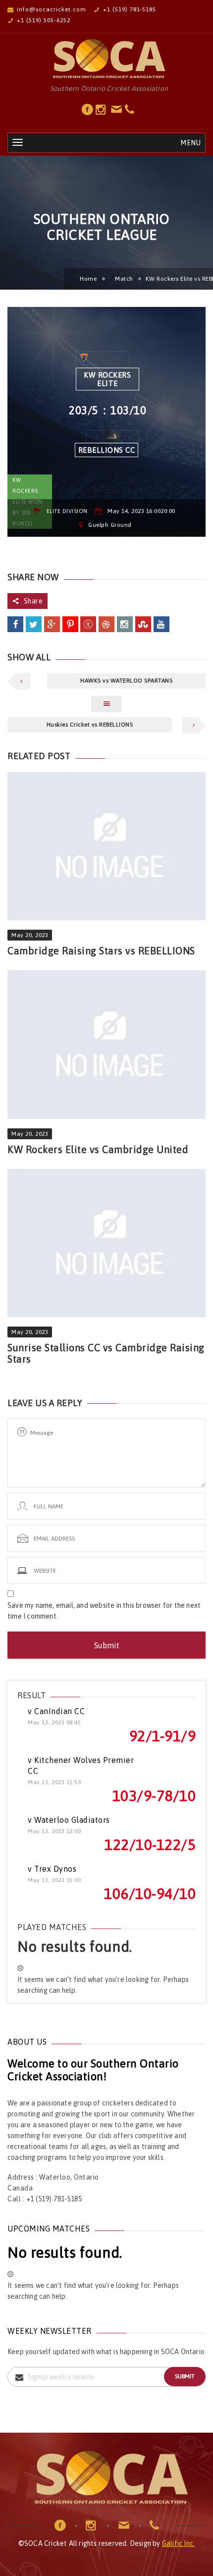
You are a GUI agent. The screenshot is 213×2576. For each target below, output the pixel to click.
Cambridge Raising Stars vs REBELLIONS (101, 951)
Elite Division (67, 511)
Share (33, 601)
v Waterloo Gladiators (69, 1820)
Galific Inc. (178, 2543)
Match (124, 279)
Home (88, 279)
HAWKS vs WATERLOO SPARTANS (126, 681)
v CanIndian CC (56, 1711)
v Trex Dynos (52, 1869)
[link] (87, 112)
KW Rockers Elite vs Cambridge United (98, 1149)
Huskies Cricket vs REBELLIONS (90, 725)
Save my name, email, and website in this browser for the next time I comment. (104, 1611)
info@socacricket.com (52, 9)
